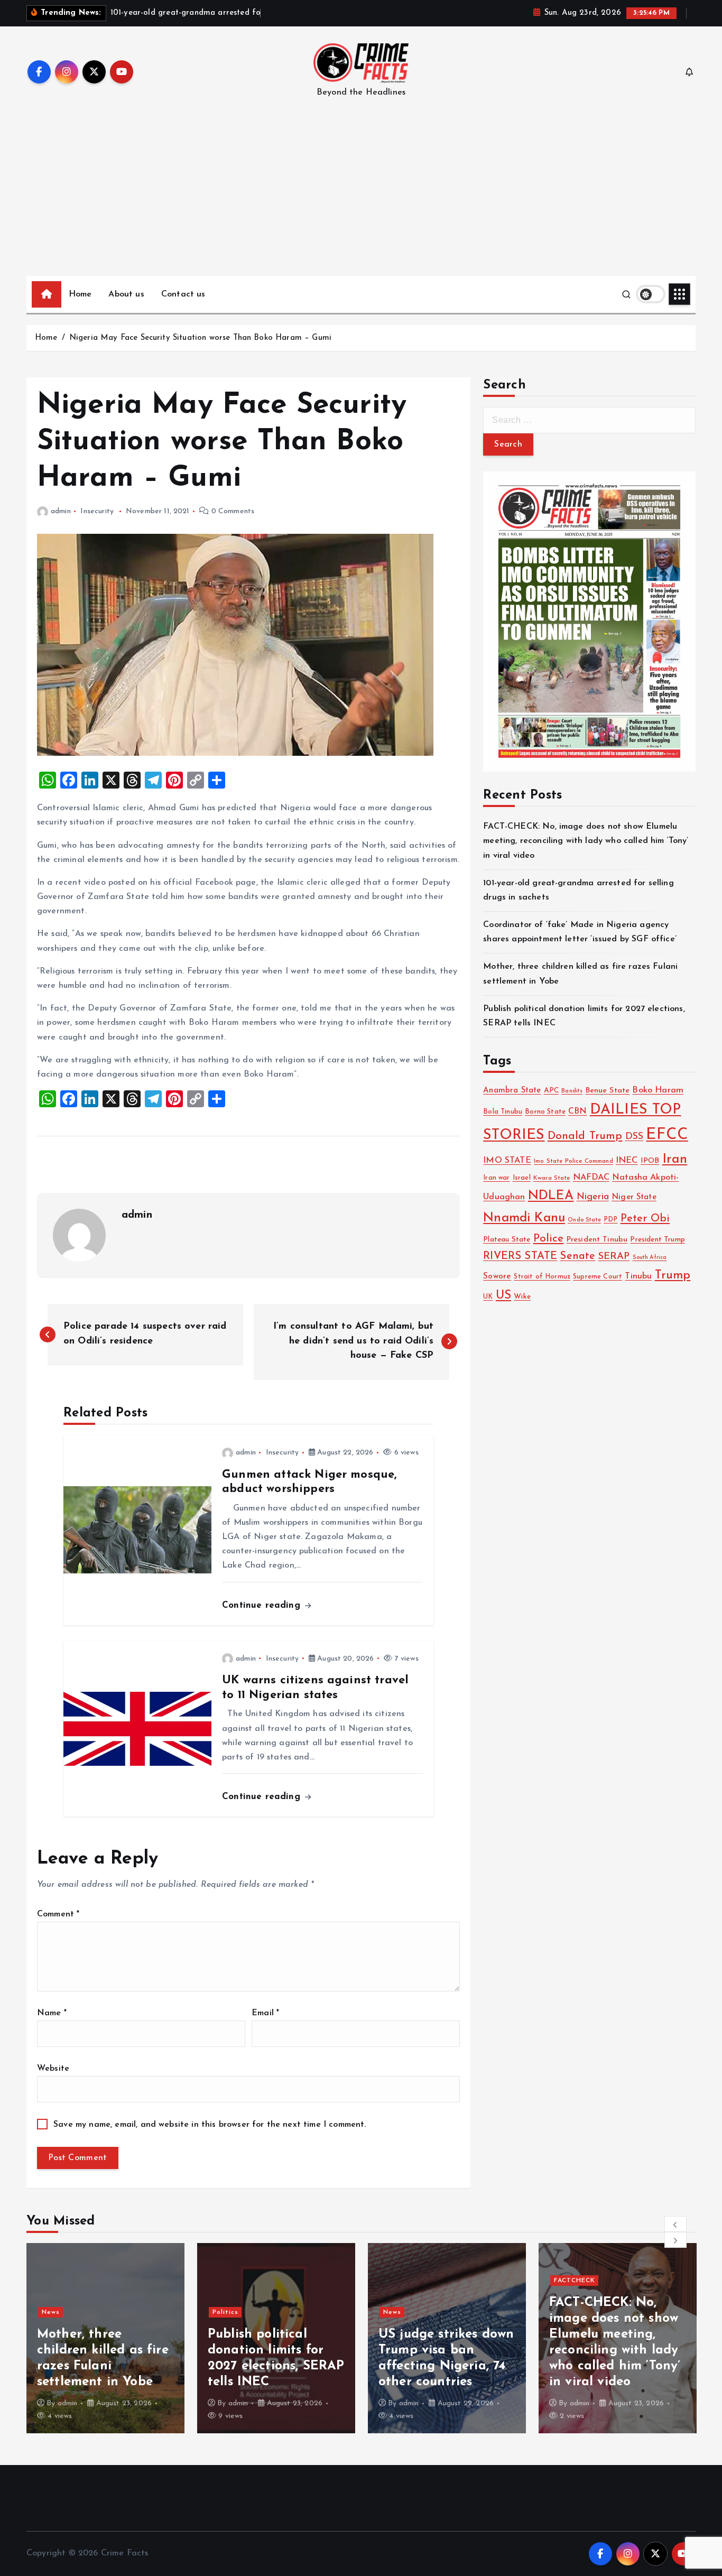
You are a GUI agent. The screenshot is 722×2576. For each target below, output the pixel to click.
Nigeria (593, 1197)
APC (551, 1091)
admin (61, 511)
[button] (675, 2224)
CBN (577, 1111)
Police (549, 1239)
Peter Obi (645, 1219)
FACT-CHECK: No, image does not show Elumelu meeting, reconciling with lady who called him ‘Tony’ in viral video (586, 841)
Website (53, 2069)
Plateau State (507, 1240)
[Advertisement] (361, 197)
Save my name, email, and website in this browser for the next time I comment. (210, 2125)
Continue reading (263, 1605)
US (503, 1296)
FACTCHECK (404, 2281)
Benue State (608, 1091)
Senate (577, 1256)
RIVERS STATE (520, 1256)
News (221, 2312)
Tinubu (638, 1276)
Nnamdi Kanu (524, 1218)
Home (80, 294)
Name (52, 2013)
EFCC (667, 1135)
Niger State (634, 1197)
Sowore (497, 1276)
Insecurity (97, 511)
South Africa (650, 1258)
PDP (610, 1220)
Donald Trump (585, 1136)
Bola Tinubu (503, 1112)
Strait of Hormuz (542, 1277)
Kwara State (552, 1178)
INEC (627, 1161)
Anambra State (512, 1091)
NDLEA (551, 1196)
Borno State (545, 1112)
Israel (522, 1178)
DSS (634, 1137)
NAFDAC (591, 1178)
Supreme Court (598, 1277)
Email (265, 2013)
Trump (673, 1276)
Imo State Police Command (573, 1161)
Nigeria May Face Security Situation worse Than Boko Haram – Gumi (200, 338)
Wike (522, 1297)
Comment (58, 1914)
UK (488, 1297)
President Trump (657, 1240)
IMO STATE (507, 1161)
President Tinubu (597, 1240)
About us (126, 294)
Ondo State (584, 1220)
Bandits (572, 1091)
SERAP (614, 1257)
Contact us (183, 294)
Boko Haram (658, 1090)
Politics (55, 2312)
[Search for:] (589, 420)
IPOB (650, 1161)
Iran (675, 1159)
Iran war (496, 1178)
